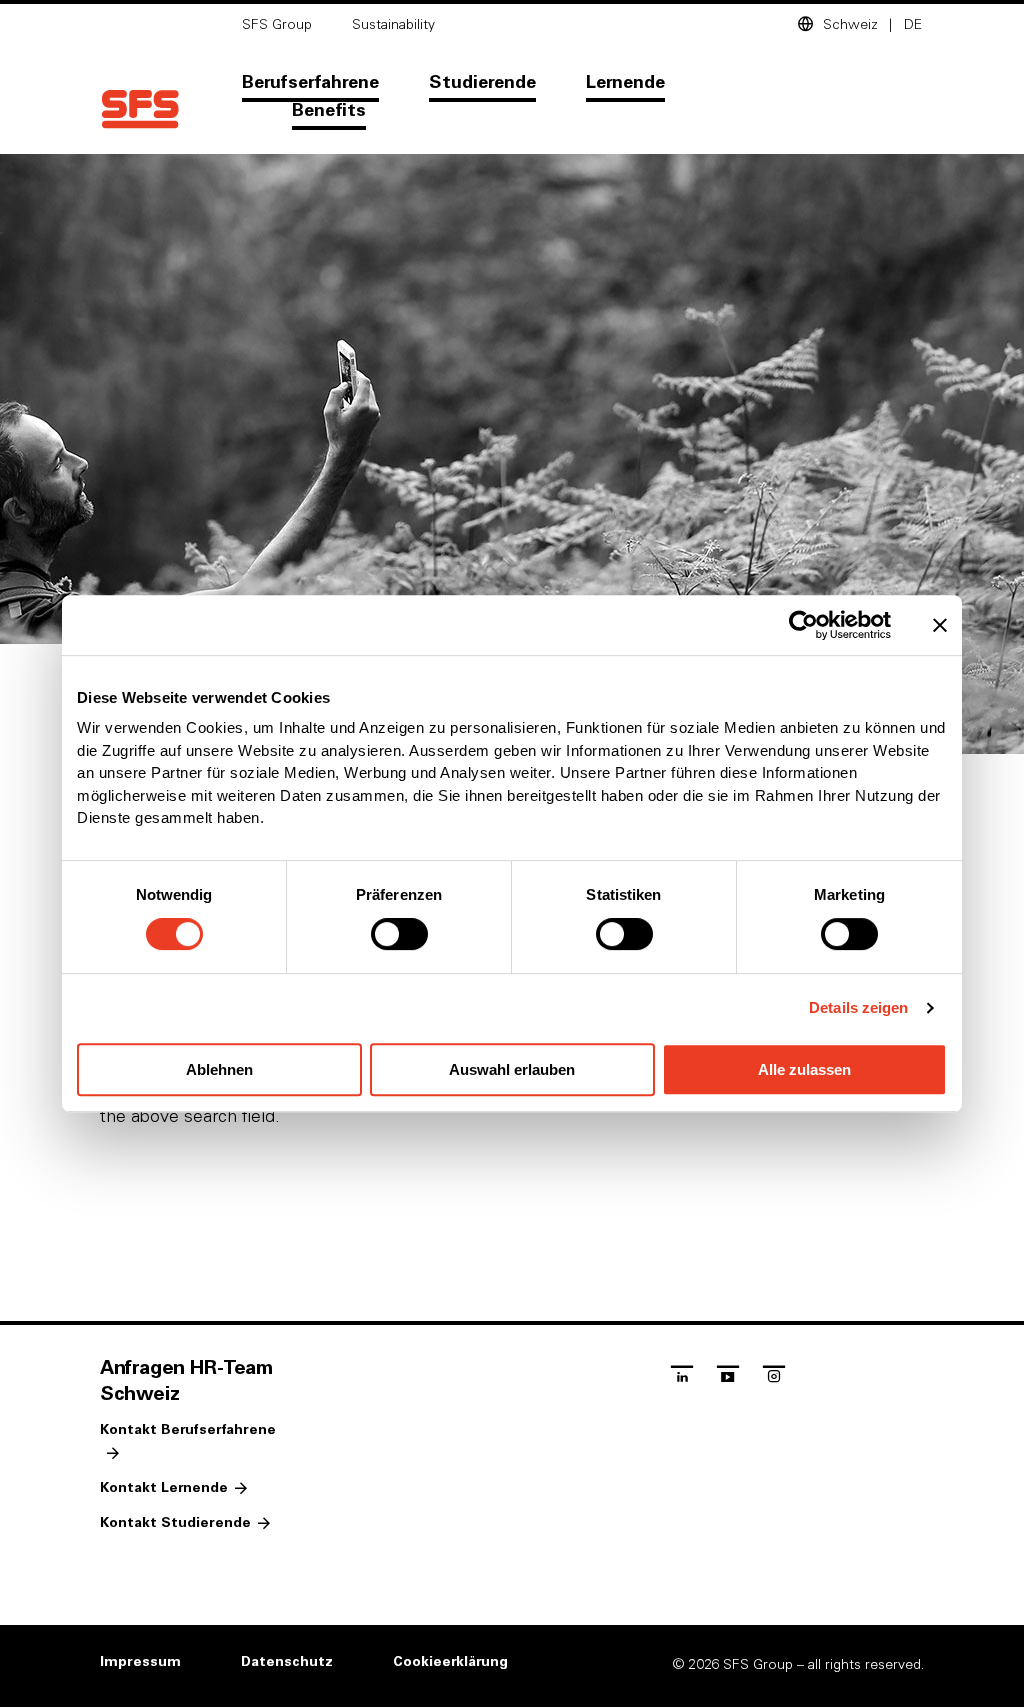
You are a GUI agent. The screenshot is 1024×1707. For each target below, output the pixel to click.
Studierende (482, 83)
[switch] (399, 934)
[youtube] (728, 1379)
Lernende (625, 83)
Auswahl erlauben (512, 1069)
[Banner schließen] (940, 625)
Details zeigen (858, 1007)
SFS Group (277, 25)
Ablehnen (219, 1069)
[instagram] (774, 1379)
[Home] (140, 109)
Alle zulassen (804, 1069)
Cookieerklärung (450, 1662)
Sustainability (393, 25)
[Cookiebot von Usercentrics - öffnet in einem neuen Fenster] (803, 625)
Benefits (329, 111)
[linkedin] (682, 1379)
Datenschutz (287, 1662)
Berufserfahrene (310, 83)
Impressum (140, 1662)
